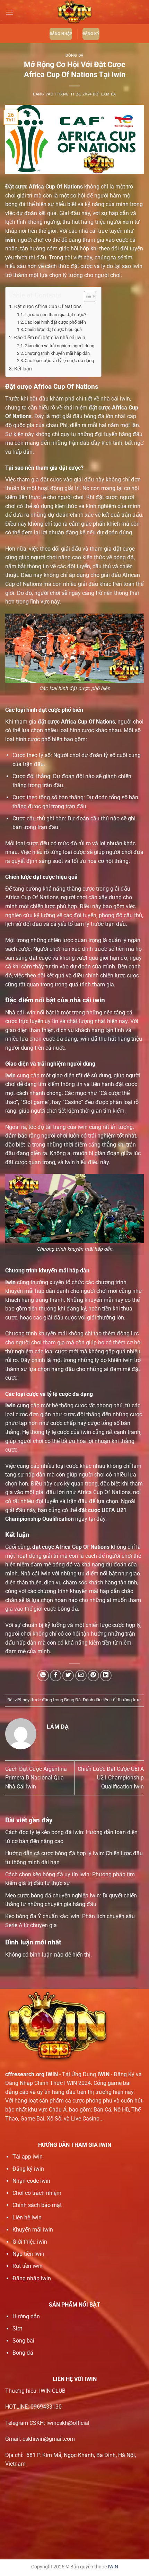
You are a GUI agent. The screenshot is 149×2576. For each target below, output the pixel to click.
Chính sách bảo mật (37, 2205)
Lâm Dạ (109, 94)
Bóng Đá (74, 56)
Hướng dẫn (26, 2316)
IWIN (113, 2567)
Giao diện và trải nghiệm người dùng (59, 346)
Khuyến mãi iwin (33, 2230)
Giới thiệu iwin (30, 2242)
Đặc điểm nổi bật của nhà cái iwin (50, 338)
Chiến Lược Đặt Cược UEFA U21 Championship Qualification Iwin (111, 1778)
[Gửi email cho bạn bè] (81, 1676)
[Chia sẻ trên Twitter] (68, 1676)
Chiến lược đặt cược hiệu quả (53, 329)
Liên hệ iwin (27, 2218)
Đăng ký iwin (28, 2169)
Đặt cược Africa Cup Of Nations (48, 307)
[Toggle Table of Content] (86, 296)
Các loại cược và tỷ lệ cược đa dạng (59, 361)
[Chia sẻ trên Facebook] (56, 1676)
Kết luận (23, 369)
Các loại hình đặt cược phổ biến (55, 322)
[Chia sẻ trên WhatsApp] (43, 1676)
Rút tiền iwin (28, 2266)
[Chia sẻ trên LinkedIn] (106, 1676)
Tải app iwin (28, 2157)
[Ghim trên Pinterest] (93, 1676)
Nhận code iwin (31, 2181)
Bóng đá (23, 2353)
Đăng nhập (61, 34)
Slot (17, 2329)
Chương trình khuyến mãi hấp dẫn (57, 353)
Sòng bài (23, 2341)
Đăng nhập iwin (32, 2278)
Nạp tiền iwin (28, 2254)
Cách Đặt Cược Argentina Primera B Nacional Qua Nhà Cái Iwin (36, 1778)
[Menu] (9, 12)
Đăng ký (91, 34)
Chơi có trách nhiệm (37, 2193)
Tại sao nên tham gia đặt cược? (55, 315)
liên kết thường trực (122, 1700)
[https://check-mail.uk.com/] (74, 12)
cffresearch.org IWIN (32, 2074)
